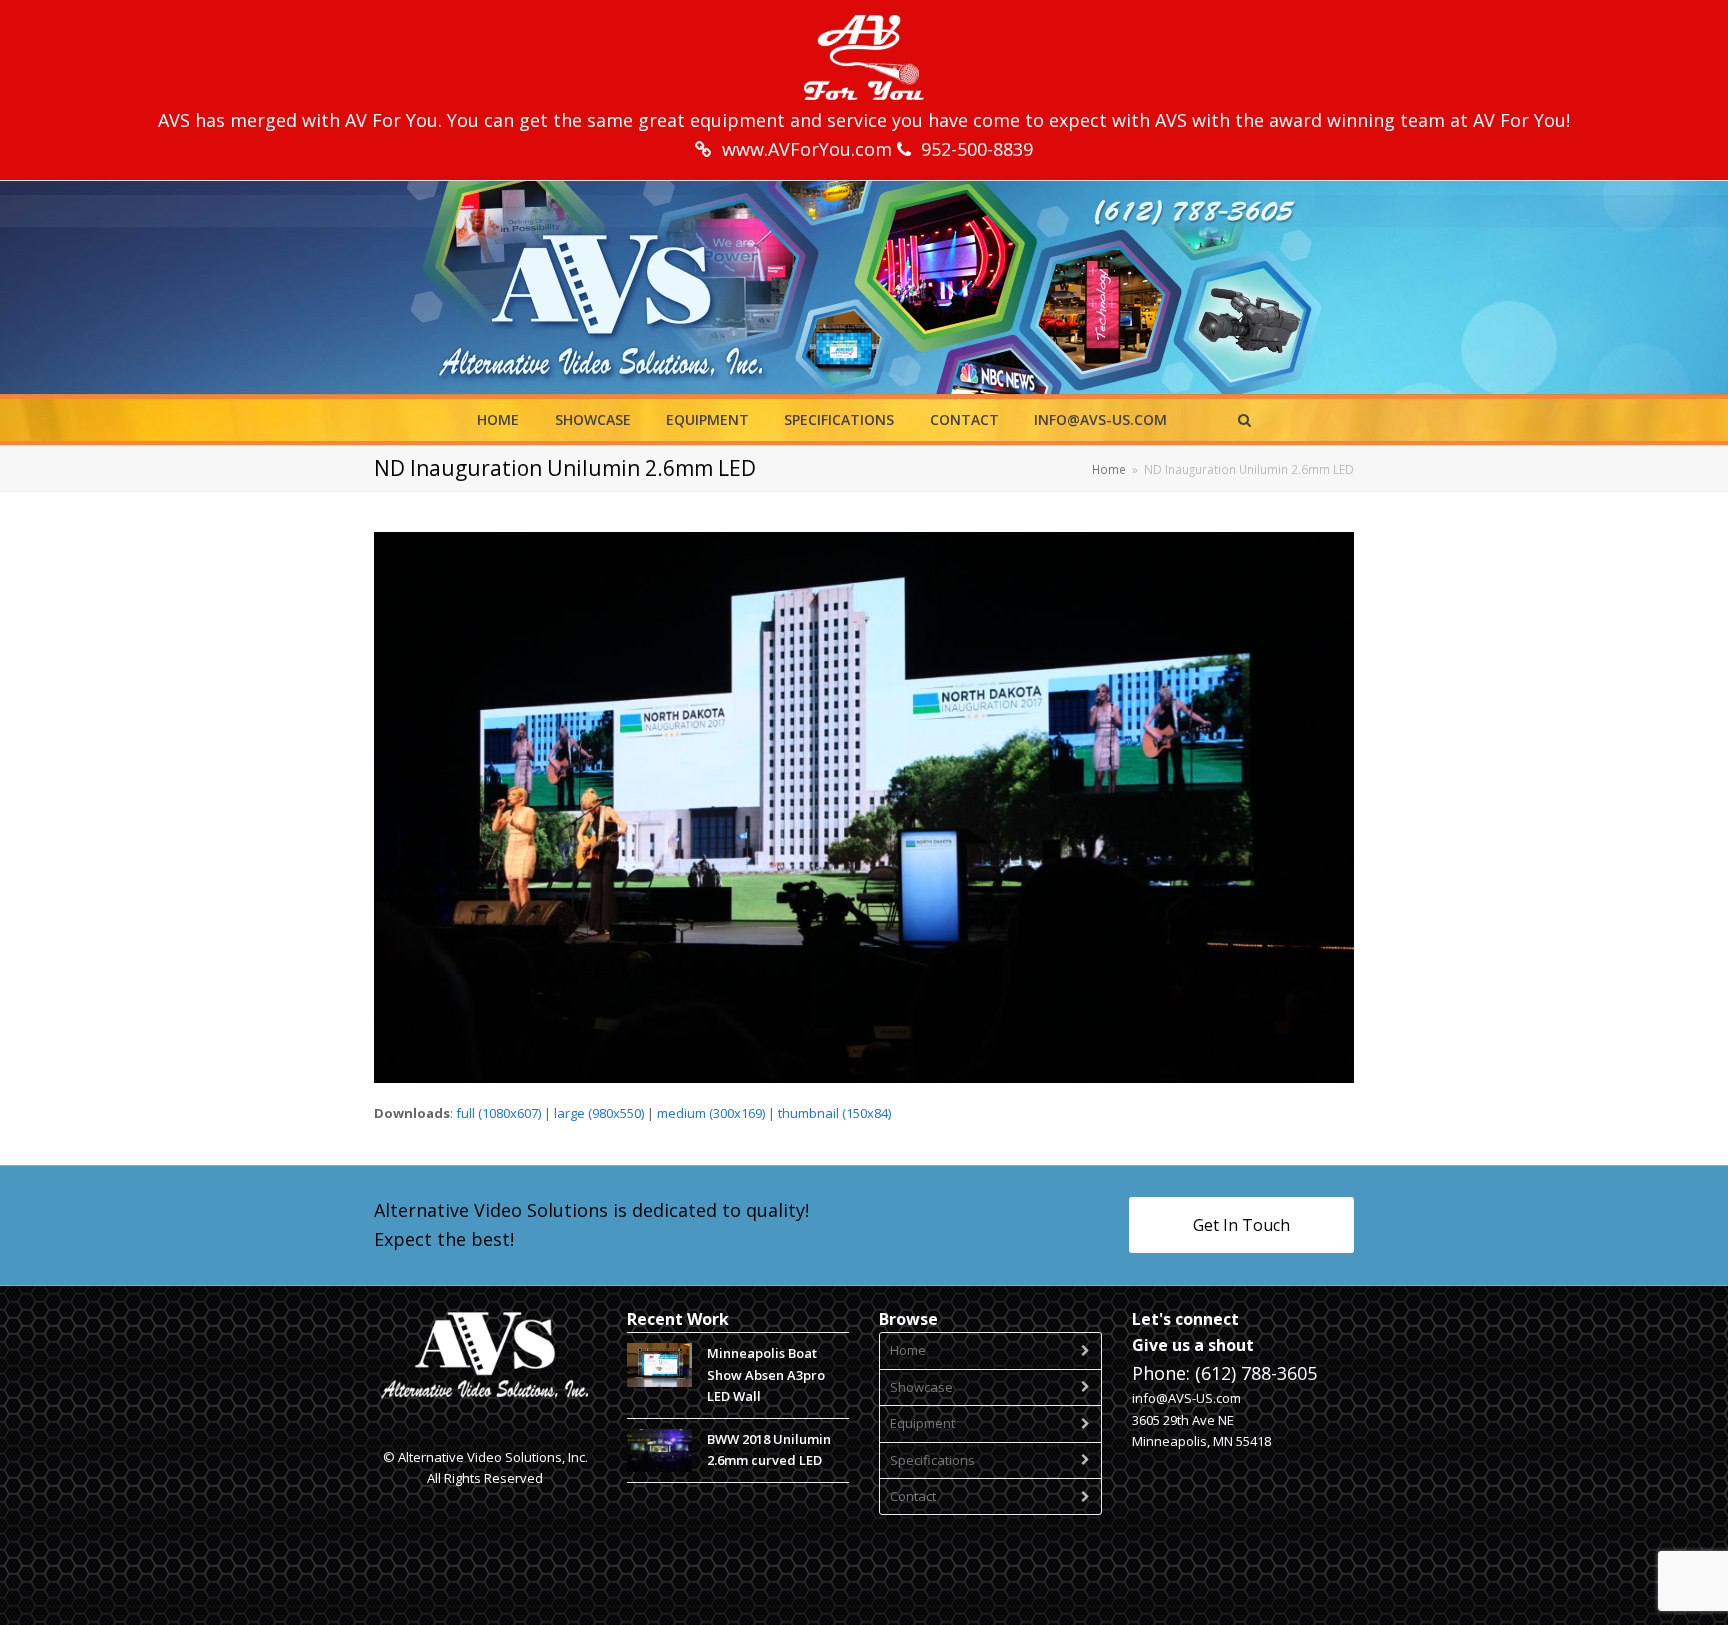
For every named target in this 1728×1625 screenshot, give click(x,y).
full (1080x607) (498, 1113)
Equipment (922, 1423)
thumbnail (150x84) (834, 1113)
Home (908, 1350)
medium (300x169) (711, 1113)
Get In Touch (1241, 1225)
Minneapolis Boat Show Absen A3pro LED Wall (766, 1374)
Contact (913, 1496)
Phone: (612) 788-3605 (1224, 1373)
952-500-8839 (977, 149)
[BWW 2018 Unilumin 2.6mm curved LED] (659, 1450)
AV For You (391, 120)
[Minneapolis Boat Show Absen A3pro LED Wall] (659, 1364)
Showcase (921, 1387)
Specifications (932, 1460)
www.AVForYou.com (809, 149)
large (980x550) (599, 1113)
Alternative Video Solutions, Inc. (493, 1457)
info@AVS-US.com (1186, 1398)
